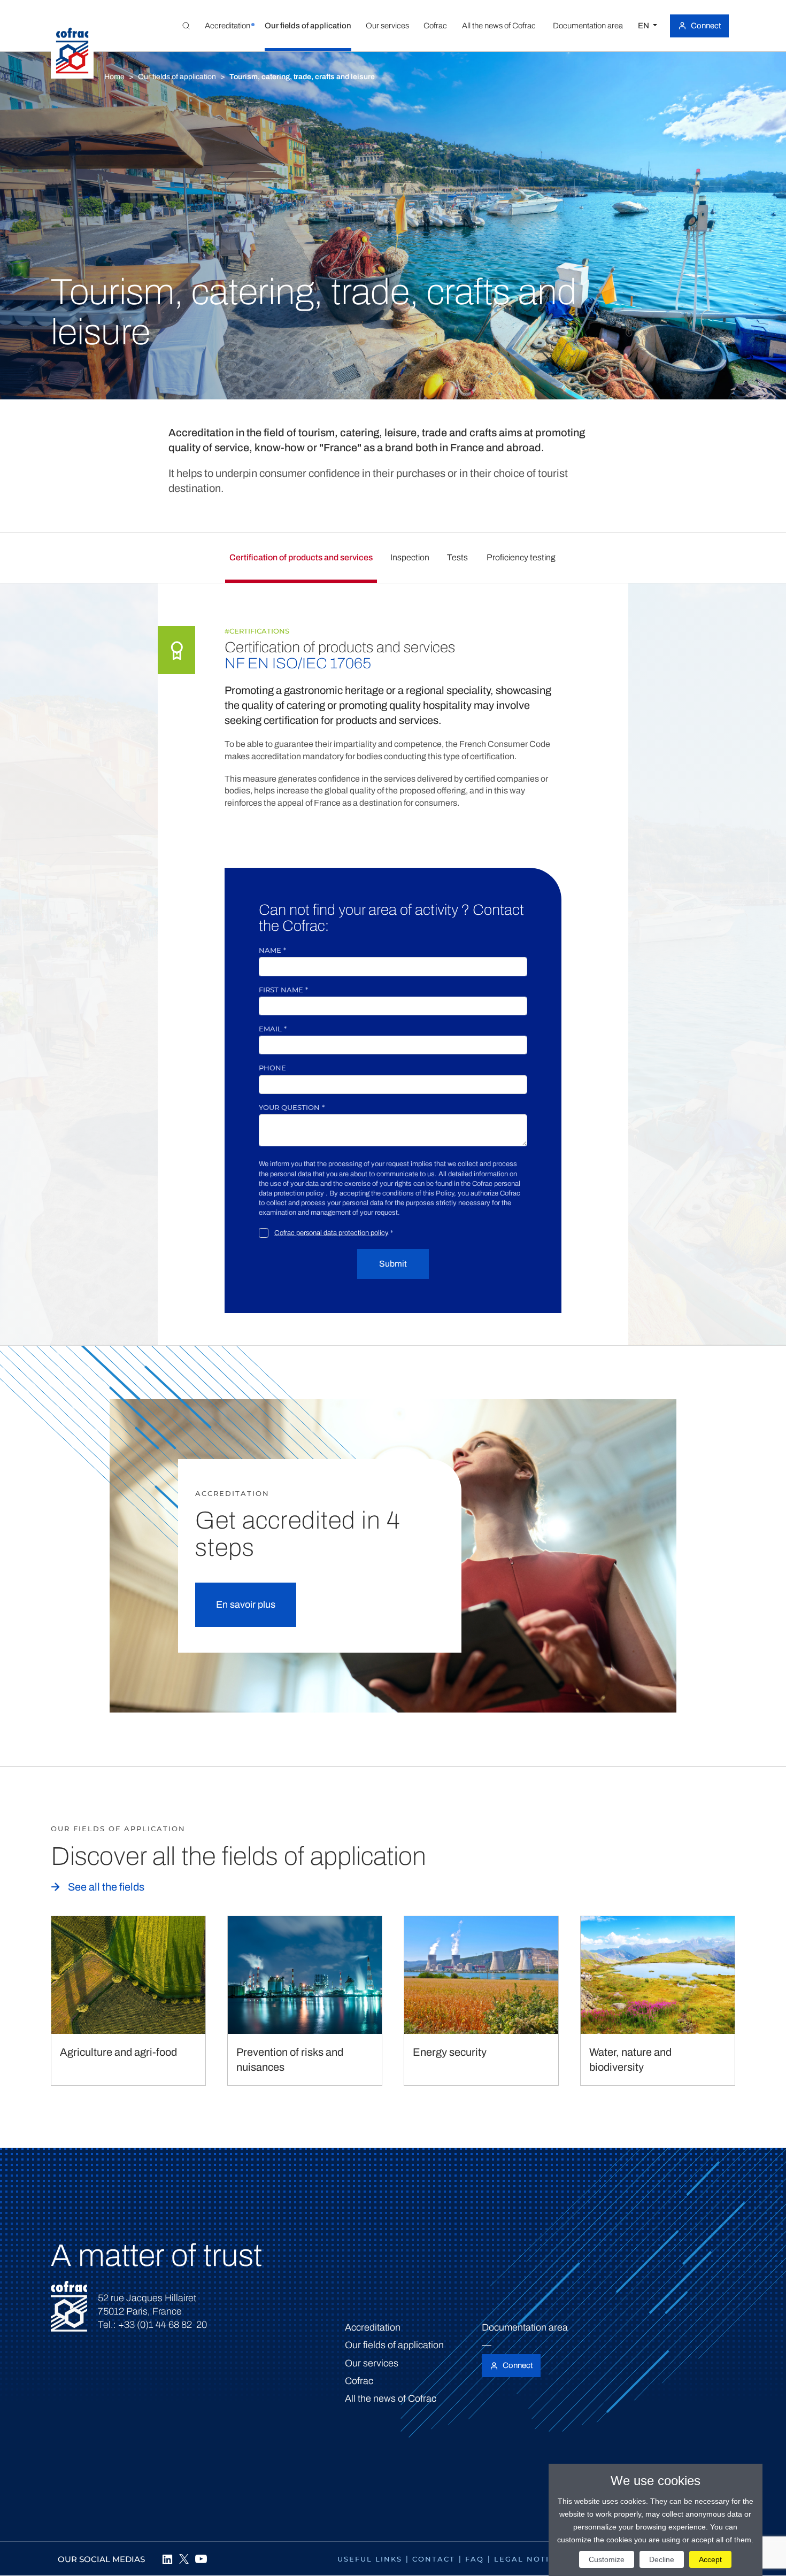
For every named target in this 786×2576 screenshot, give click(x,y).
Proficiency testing (521, 557)
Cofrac (359, 2381)
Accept (710, 2559)
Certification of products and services (301, 557)
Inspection (410, 557)
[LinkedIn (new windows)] (167, 2559)
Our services (372, 2363)
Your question (292, 1107)
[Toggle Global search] (186, 26)
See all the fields (106, 1887)
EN (644, 26)
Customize (607, 2559)
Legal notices (530, 2559)
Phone (272, 1068)
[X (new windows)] (184, 2559)
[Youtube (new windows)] (201, 2559)
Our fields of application (177, 77)
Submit (393, 1264)
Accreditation (373, 2327)
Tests (457, 557)
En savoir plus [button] (246, 1605)
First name (283, 990)
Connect (706, 26)
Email (273, 1029)
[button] (227, 26)
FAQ (475, 2559)
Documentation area (525, 2327)
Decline (662, 2559)
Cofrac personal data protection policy (331, 1233)
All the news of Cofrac (391, 2398)
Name (272, 950)
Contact (434, 2559)
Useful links (370, 2559)
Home (114, 77)
